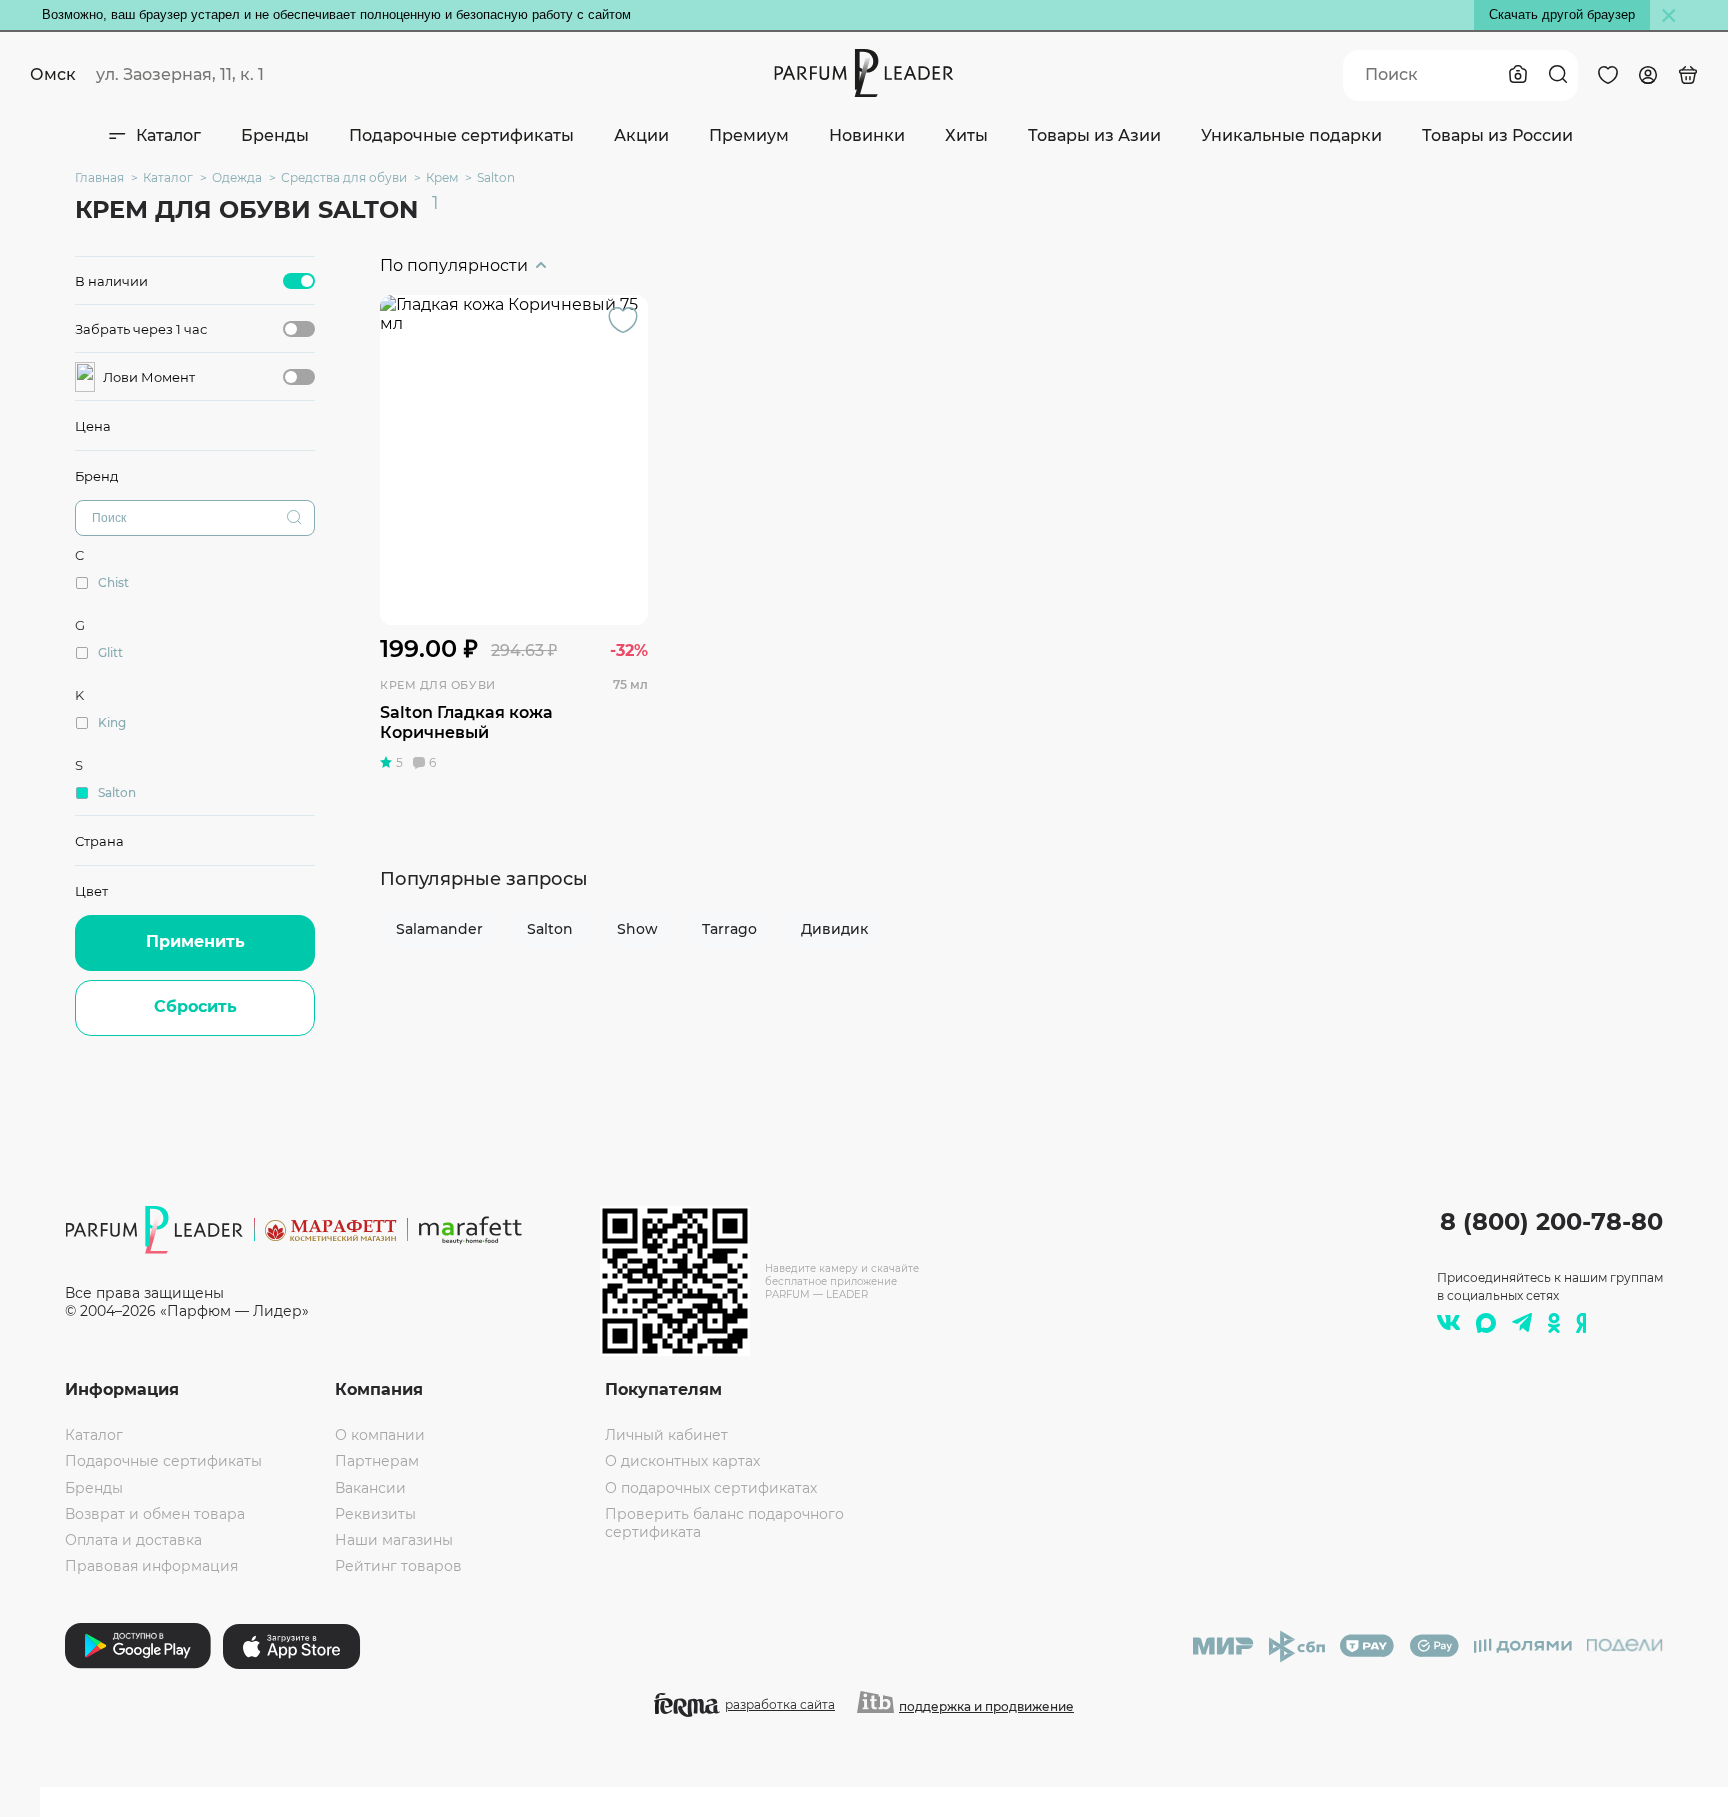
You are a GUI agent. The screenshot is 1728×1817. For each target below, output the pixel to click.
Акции (641, 135)
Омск (53, 74)
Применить (195, 941)
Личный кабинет (666, 1435)
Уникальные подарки (1291, 135)
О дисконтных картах (682, 1461)
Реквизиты (375, 1514)
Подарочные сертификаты (461, 135)
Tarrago (729, 929)
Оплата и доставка (133, 1540)
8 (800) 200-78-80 (1551, 1221)
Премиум (749, 135)
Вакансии (370, 1488)
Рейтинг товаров (398, 1566)
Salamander (439, 929)
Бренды (275, 135)
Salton (550, 929)
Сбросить (195, 1006)
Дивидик (834, 929)
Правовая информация (151, 1566)
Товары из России (1497, 135)
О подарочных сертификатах (711, 1488)
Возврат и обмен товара (155, 1514)
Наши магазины (394, 1540)
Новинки (867, 135)
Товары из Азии (1094, 135)
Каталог (168, 135)
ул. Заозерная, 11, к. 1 (180, 74)
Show (637, 929)
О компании (380, 1435)
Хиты (966, 135)
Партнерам (377, 1461)
